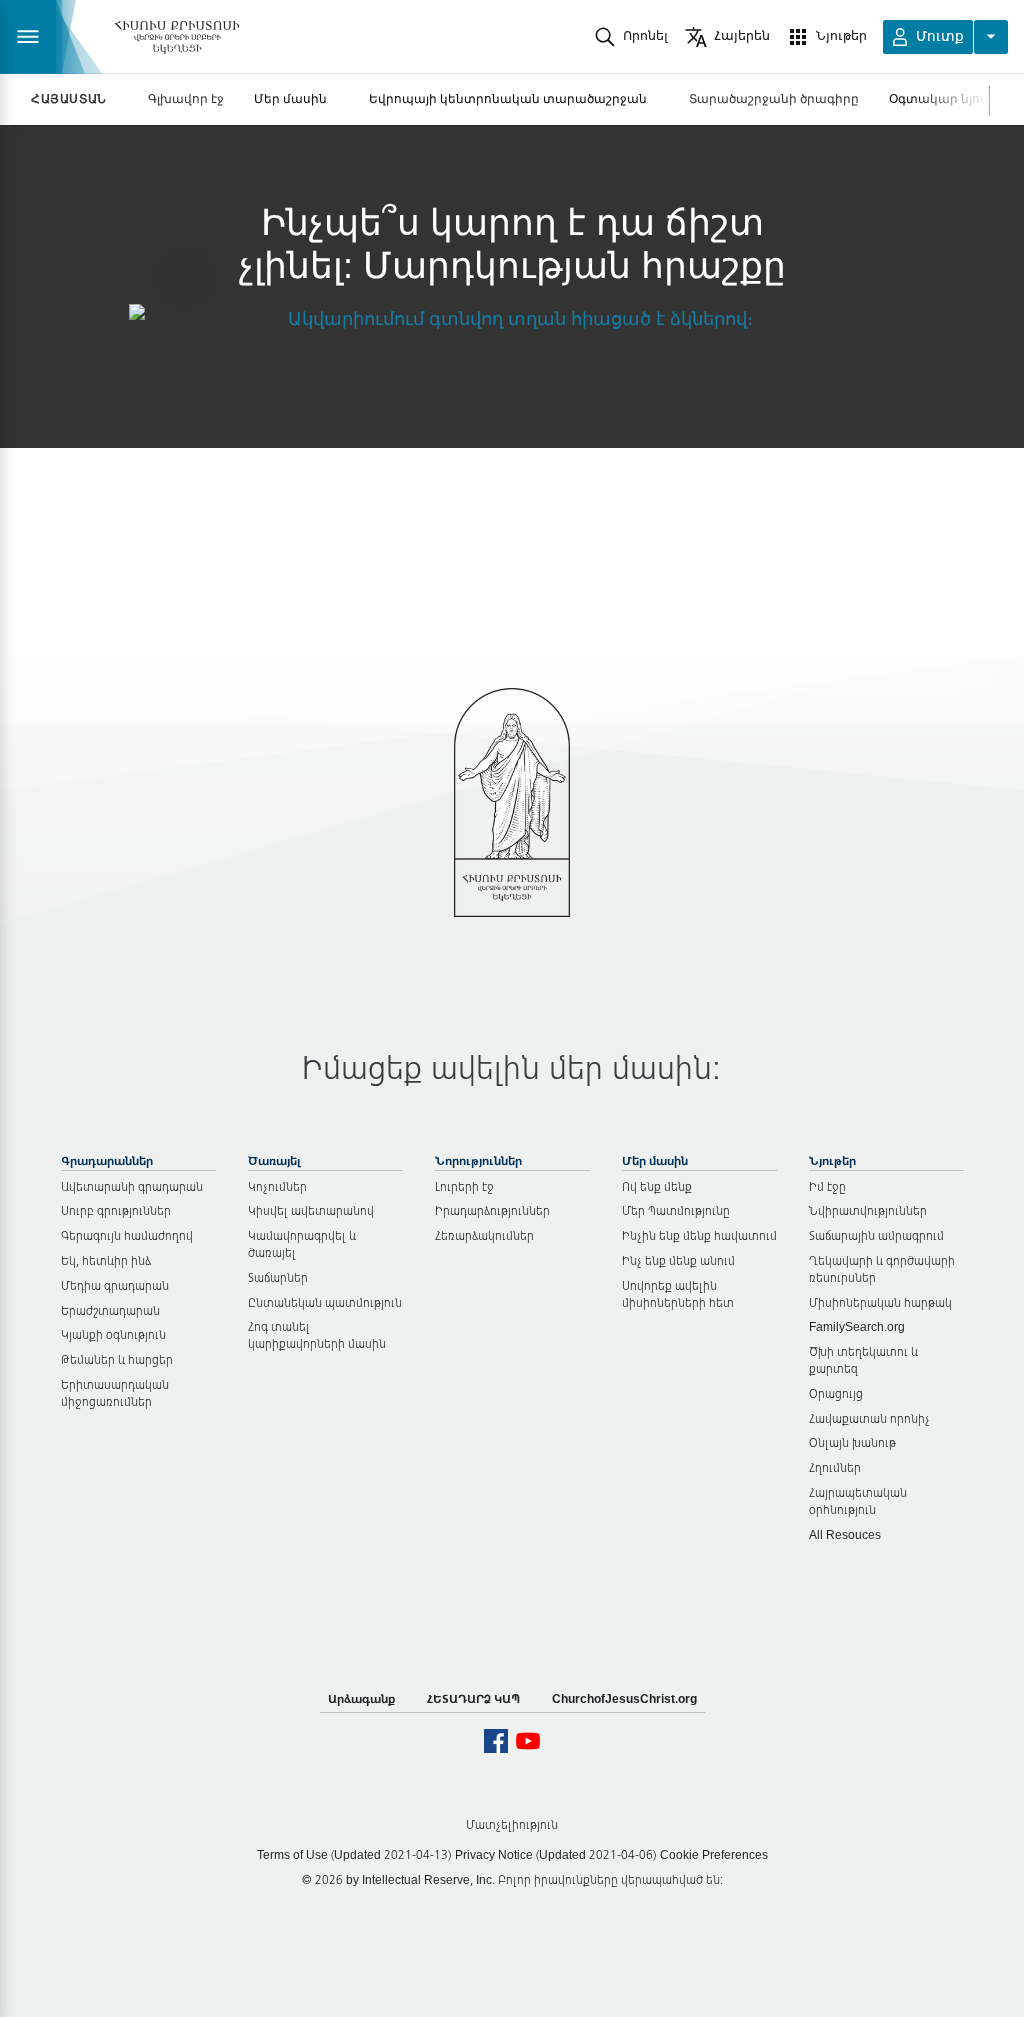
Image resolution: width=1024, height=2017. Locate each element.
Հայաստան (69, 99)
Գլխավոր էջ (186, 98)
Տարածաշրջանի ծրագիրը (774, 98)
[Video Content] (512, 317)
